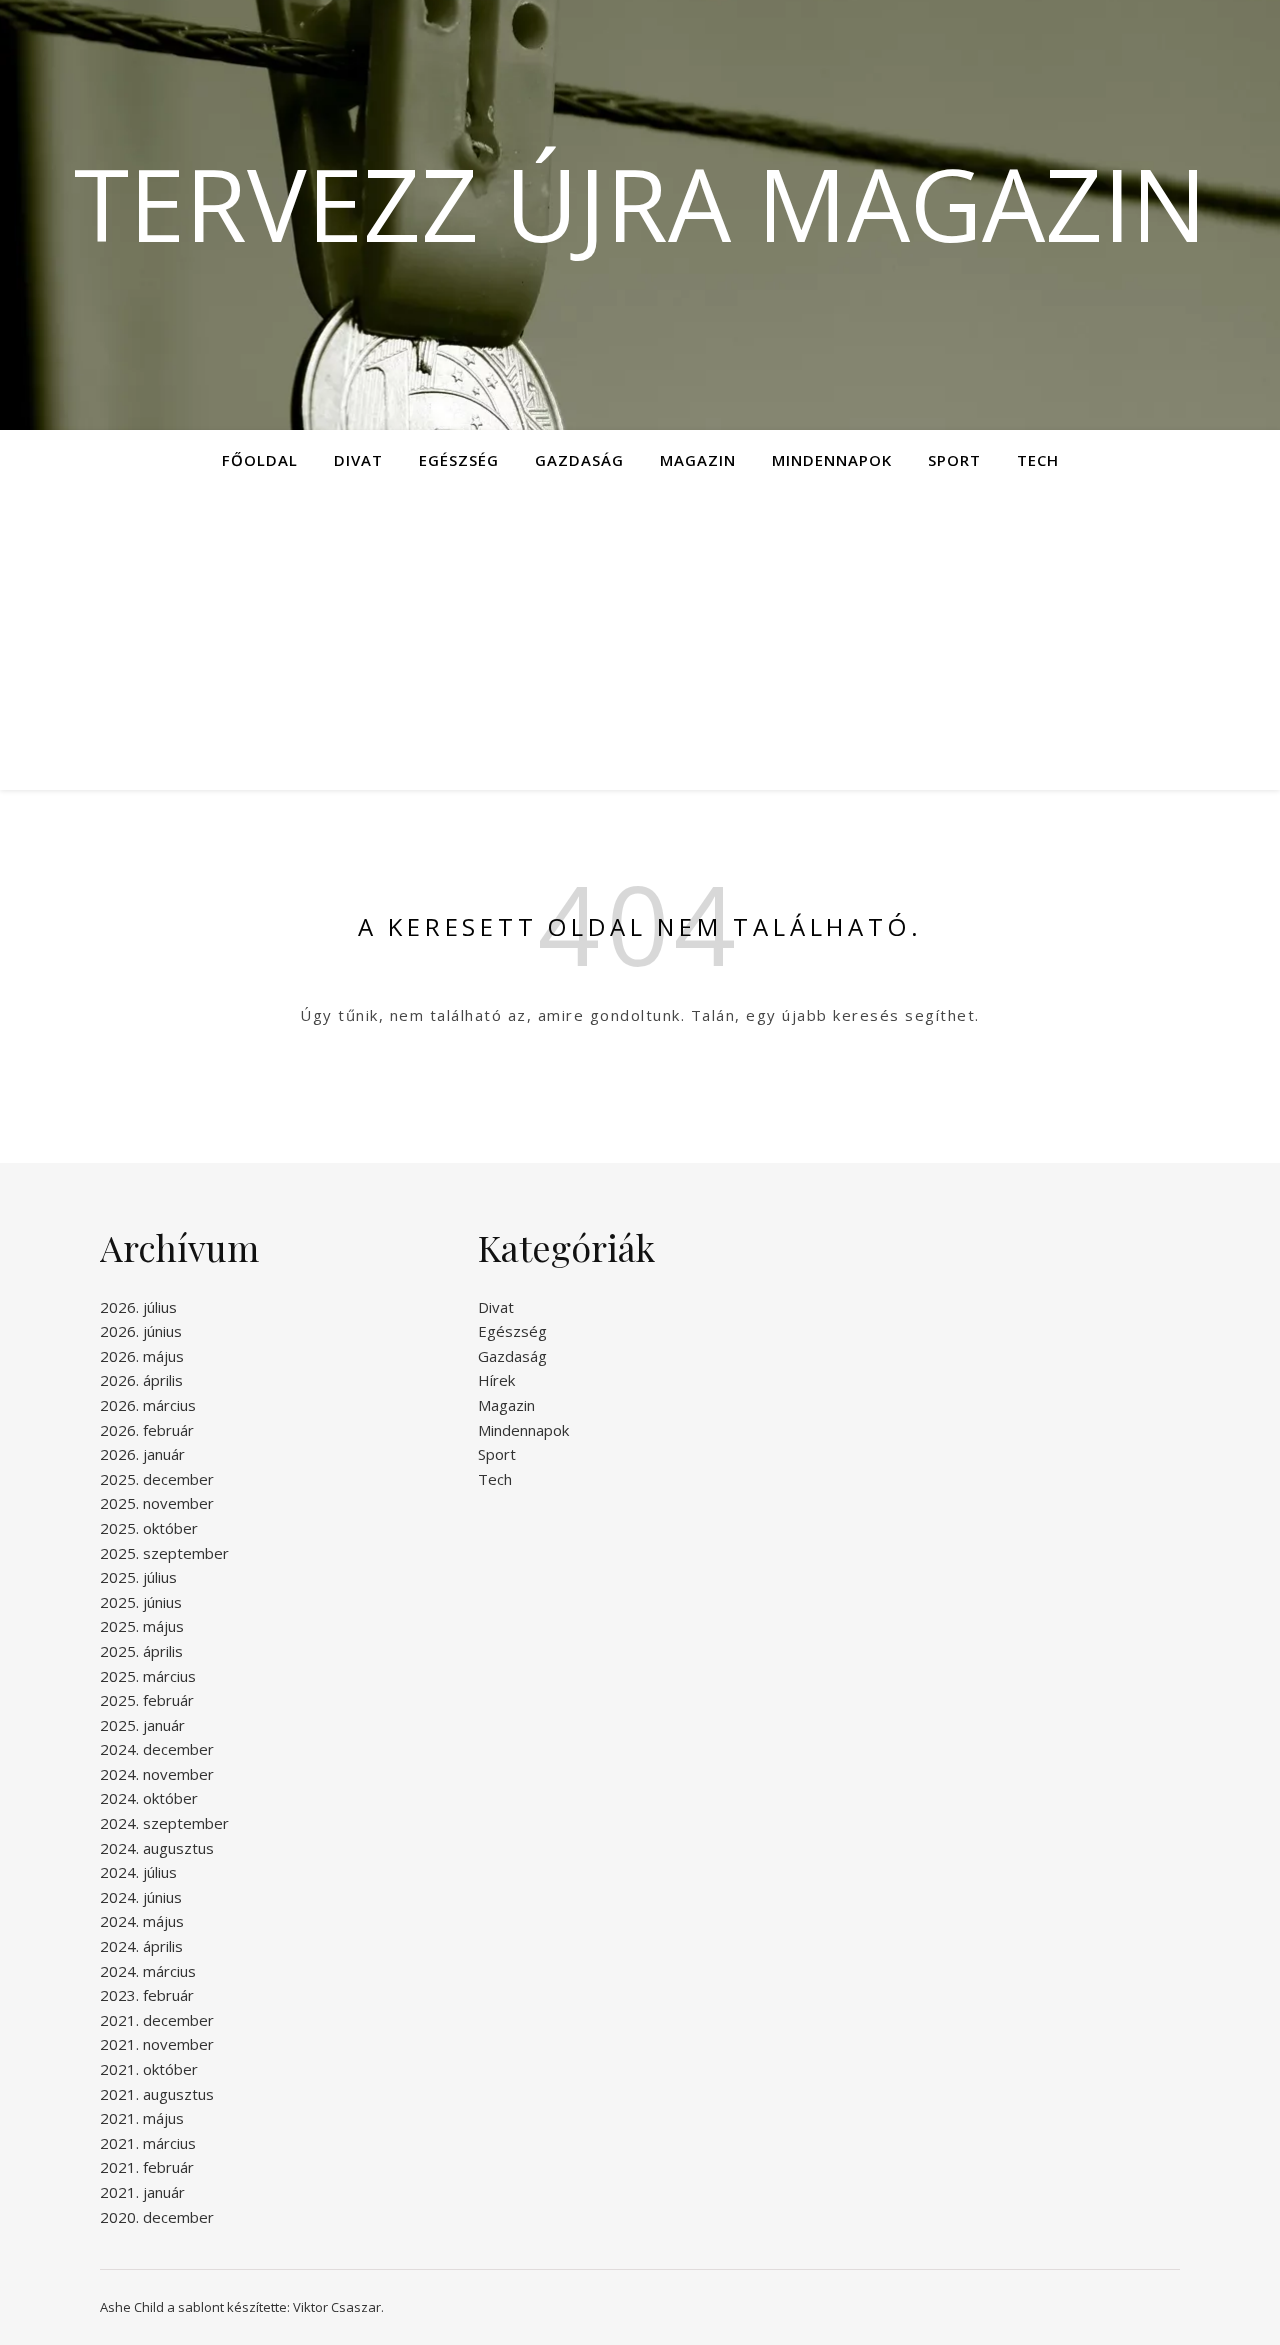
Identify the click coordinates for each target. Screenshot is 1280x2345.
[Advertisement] (640, 640)
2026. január (142, 1454)
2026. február (147, 1430)
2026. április (141, 1380)
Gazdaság (579, 460)
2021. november (157, 2044)
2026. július (138, 1307)
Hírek (496, 1380)
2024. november (157, 1774)
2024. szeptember (164, 1823)
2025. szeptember (164, 1553)
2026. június (141, 1331)
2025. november (157, 1503)
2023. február (147, 1995)
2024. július (138, 1872)
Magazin (698, 460)
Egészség (459, 460)
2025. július (138, 1577)
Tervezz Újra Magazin (640, 203)
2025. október (149, 1528)
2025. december (157, 1479)
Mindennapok (832, 460)
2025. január (142, 1725)
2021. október (149, 2069)
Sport (954, 460)
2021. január (142, 2192)
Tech (1038, 460)
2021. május (142, 2118)
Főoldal (260, 460)
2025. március (148, 1676)
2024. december (157, 1749)
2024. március (148, 1971)
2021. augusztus (157, 2094)
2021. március (148, 2143)
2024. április (141, 1946)
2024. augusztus (157, 1848)
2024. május (142, 1921)
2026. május (142, 1356)
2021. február (147, 2167)
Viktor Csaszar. (338, 2307)
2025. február (147, 1700)
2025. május (142, 1626)
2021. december (157, 2020)
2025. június (141, 1602)
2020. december (157, 2217)
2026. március (148, 1405)
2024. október (149, 1798)
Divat (358, 460)
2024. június (141, 1897)
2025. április (141, 1651)
